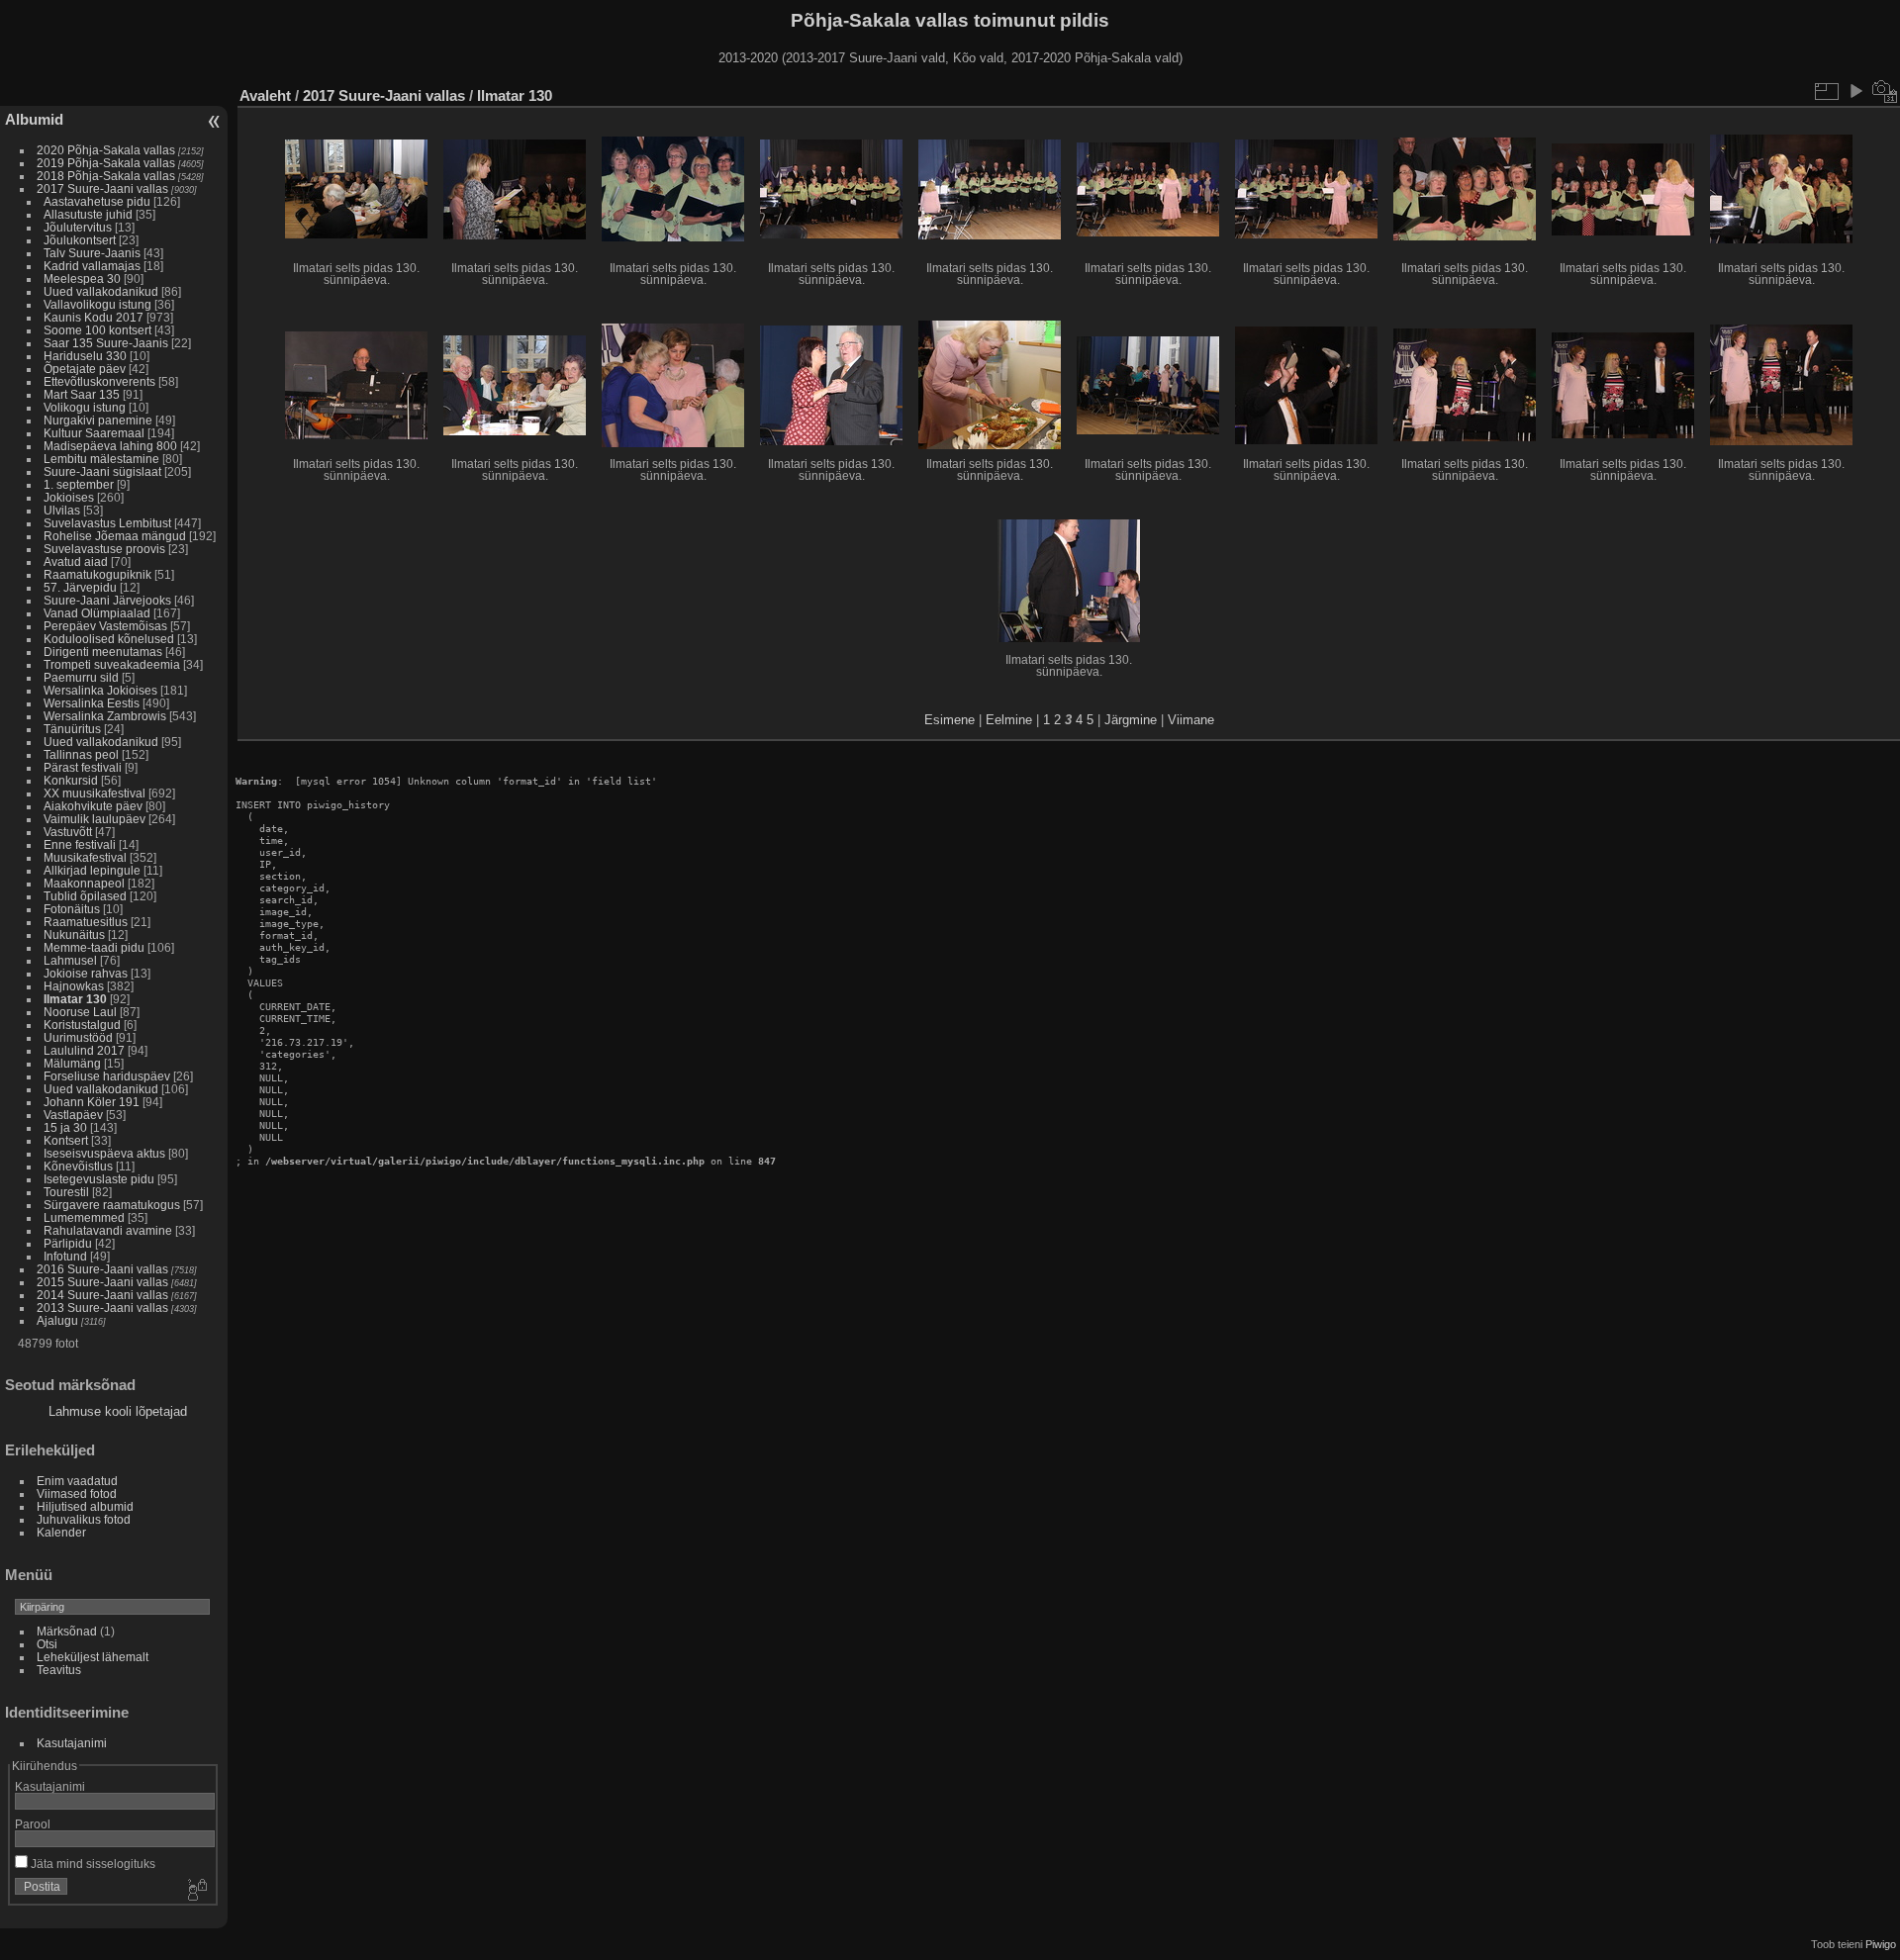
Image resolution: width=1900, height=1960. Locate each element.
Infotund (65, 1256)
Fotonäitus (72, 909)
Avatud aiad (76, 561)
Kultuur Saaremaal (94, 433)
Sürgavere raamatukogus (112, 1205)
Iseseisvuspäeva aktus (104, 1153)
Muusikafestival (85, 857)
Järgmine (1131, 720)
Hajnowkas (74, 986)
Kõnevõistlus (78, 1166)
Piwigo (1881, 1944)
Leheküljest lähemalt (93, 1657)
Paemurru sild (81, 677)
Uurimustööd (78, 1037)
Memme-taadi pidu (94, 947)
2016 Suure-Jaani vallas (102, 1269)
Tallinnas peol (81, 754)
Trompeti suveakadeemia (112, 664)
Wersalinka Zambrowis (105, 716)
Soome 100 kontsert (97, 330)
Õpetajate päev (85, 369)
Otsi (47, 1644)
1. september (79, 484)
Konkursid (71, 780)
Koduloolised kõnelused (109, 639)
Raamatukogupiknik (97, 574)
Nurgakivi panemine (98, 420)
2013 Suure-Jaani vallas (102, 1307)
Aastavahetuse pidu (97, 201)
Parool (33, 1824)
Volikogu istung (85, 407)
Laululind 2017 (84, 1050)
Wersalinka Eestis (92, 703)
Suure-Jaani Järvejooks (107, 600)
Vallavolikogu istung (97, 304)
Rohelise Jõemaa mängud (115, 536)
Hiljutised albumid (85, 1506)
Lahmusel (70, 960)
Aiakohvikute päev (93, 806)
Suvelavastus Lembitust (107, 523)
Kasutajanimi (72, 1743)
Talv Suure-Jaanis (92, 253)
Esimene (950, 720)
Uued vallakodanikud (101, 291)
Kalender (61, 1532)
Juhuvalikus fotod (84, 1519)
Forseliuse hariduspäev (107, 1076)
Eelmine (1009, 720)
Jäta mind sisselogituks (92, 1864)
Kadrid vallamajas (92, 266)
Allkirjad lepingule (92, 870)
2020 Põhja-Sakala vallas (106, 150)
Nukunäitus (74, 934)
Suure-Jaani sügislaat (102, 471)
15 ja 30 (65, 1127)
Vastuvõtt (68, 832)
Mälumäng (72, 1063)
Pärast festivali (83, 767)
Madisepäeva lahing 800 (110, 446)
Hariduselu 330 (85, 356)
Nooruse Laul (80, 1012)
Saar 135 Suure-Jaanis (106, 343)
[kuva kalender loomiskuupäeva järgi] (1885, 91)
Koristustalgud (82, 1025)
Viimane (1191, 720)
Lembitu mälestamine (101, 459)
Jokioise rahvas (86, 973)
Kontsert (66, 1140)
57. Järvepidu (80, 587)
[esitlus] (1855, 91)
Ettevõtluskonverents (99, 381)
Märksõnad (67, 1631)
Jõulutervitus (78, 227)
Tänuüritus (72, 729)
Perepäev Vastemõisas (105, 626)
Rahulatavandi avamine (108, 1230)
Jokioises (69, 497)
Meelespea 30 (82, 279)
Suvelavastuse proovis (104, 549)
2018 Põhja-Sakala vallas (106, 176)
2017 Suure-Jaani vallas (102, 188)
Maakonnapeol (86, 883)
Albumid (34, 119)
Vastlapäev (73, 1115)
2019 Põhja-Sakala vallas (106, 163)
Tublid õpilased (85, 896)
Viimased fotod (77, 1493)
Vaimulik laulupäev (95, 819)
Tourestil (66, 1192)
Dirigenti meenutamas (103, 652)
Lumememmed (84, 1217)
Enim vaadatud (77, 1481)
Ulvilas (62, 510)
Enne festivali (80, 844)
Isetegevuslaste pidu (99, 1179)
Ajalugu (57, 1320)
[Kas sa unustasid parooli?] (196, 1891)
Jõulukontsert (80, 240)
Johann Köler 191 (92, 1102)
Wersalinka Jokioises (100, 690)
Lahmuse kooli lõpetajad (118, 1411)
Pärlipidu (68, 1243)
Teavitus (59, 1670)
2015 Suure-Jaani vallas (102, 1282)
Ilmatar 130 (75, 999)
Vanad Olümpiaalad (97, 613)
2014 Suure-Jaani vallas (102, 1295)
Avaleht (265, 95)
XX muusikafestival (95, 793)
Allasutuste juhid (88, 214)
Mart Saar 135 (82, 394)
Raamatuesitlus (86, 922)
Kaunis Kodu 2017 (94, 317)
